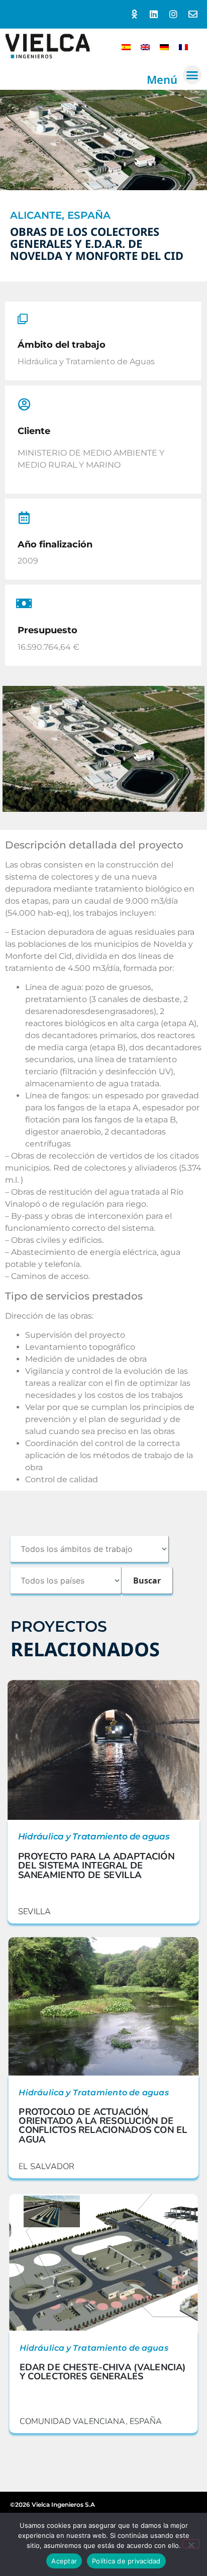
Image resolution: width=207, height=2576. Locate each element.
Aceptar (64, 2561)
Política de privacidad (126, 2561)
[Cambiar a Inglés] (145, 46)
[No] (191, 2544)
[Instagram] (173, 14)
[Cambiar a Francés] (183, 46)
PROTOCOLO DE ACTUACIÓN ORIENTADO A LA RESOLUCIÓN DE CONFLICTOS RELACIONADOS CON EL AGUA (103, 2125)
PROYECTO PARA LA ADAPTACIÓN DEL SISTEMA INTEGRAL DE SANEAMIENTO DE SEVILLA (96, 1866)
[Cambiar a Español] (126, 46)
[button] (192, 75)
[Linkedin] (154, 14)
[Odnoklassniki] (134, 14)
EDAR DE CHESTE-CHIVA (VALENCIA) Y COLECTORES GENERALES (102, 2372)
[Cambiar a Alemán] (164, 46)
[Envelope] (193, 14)
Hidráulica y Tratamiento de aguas (94, 1837)
